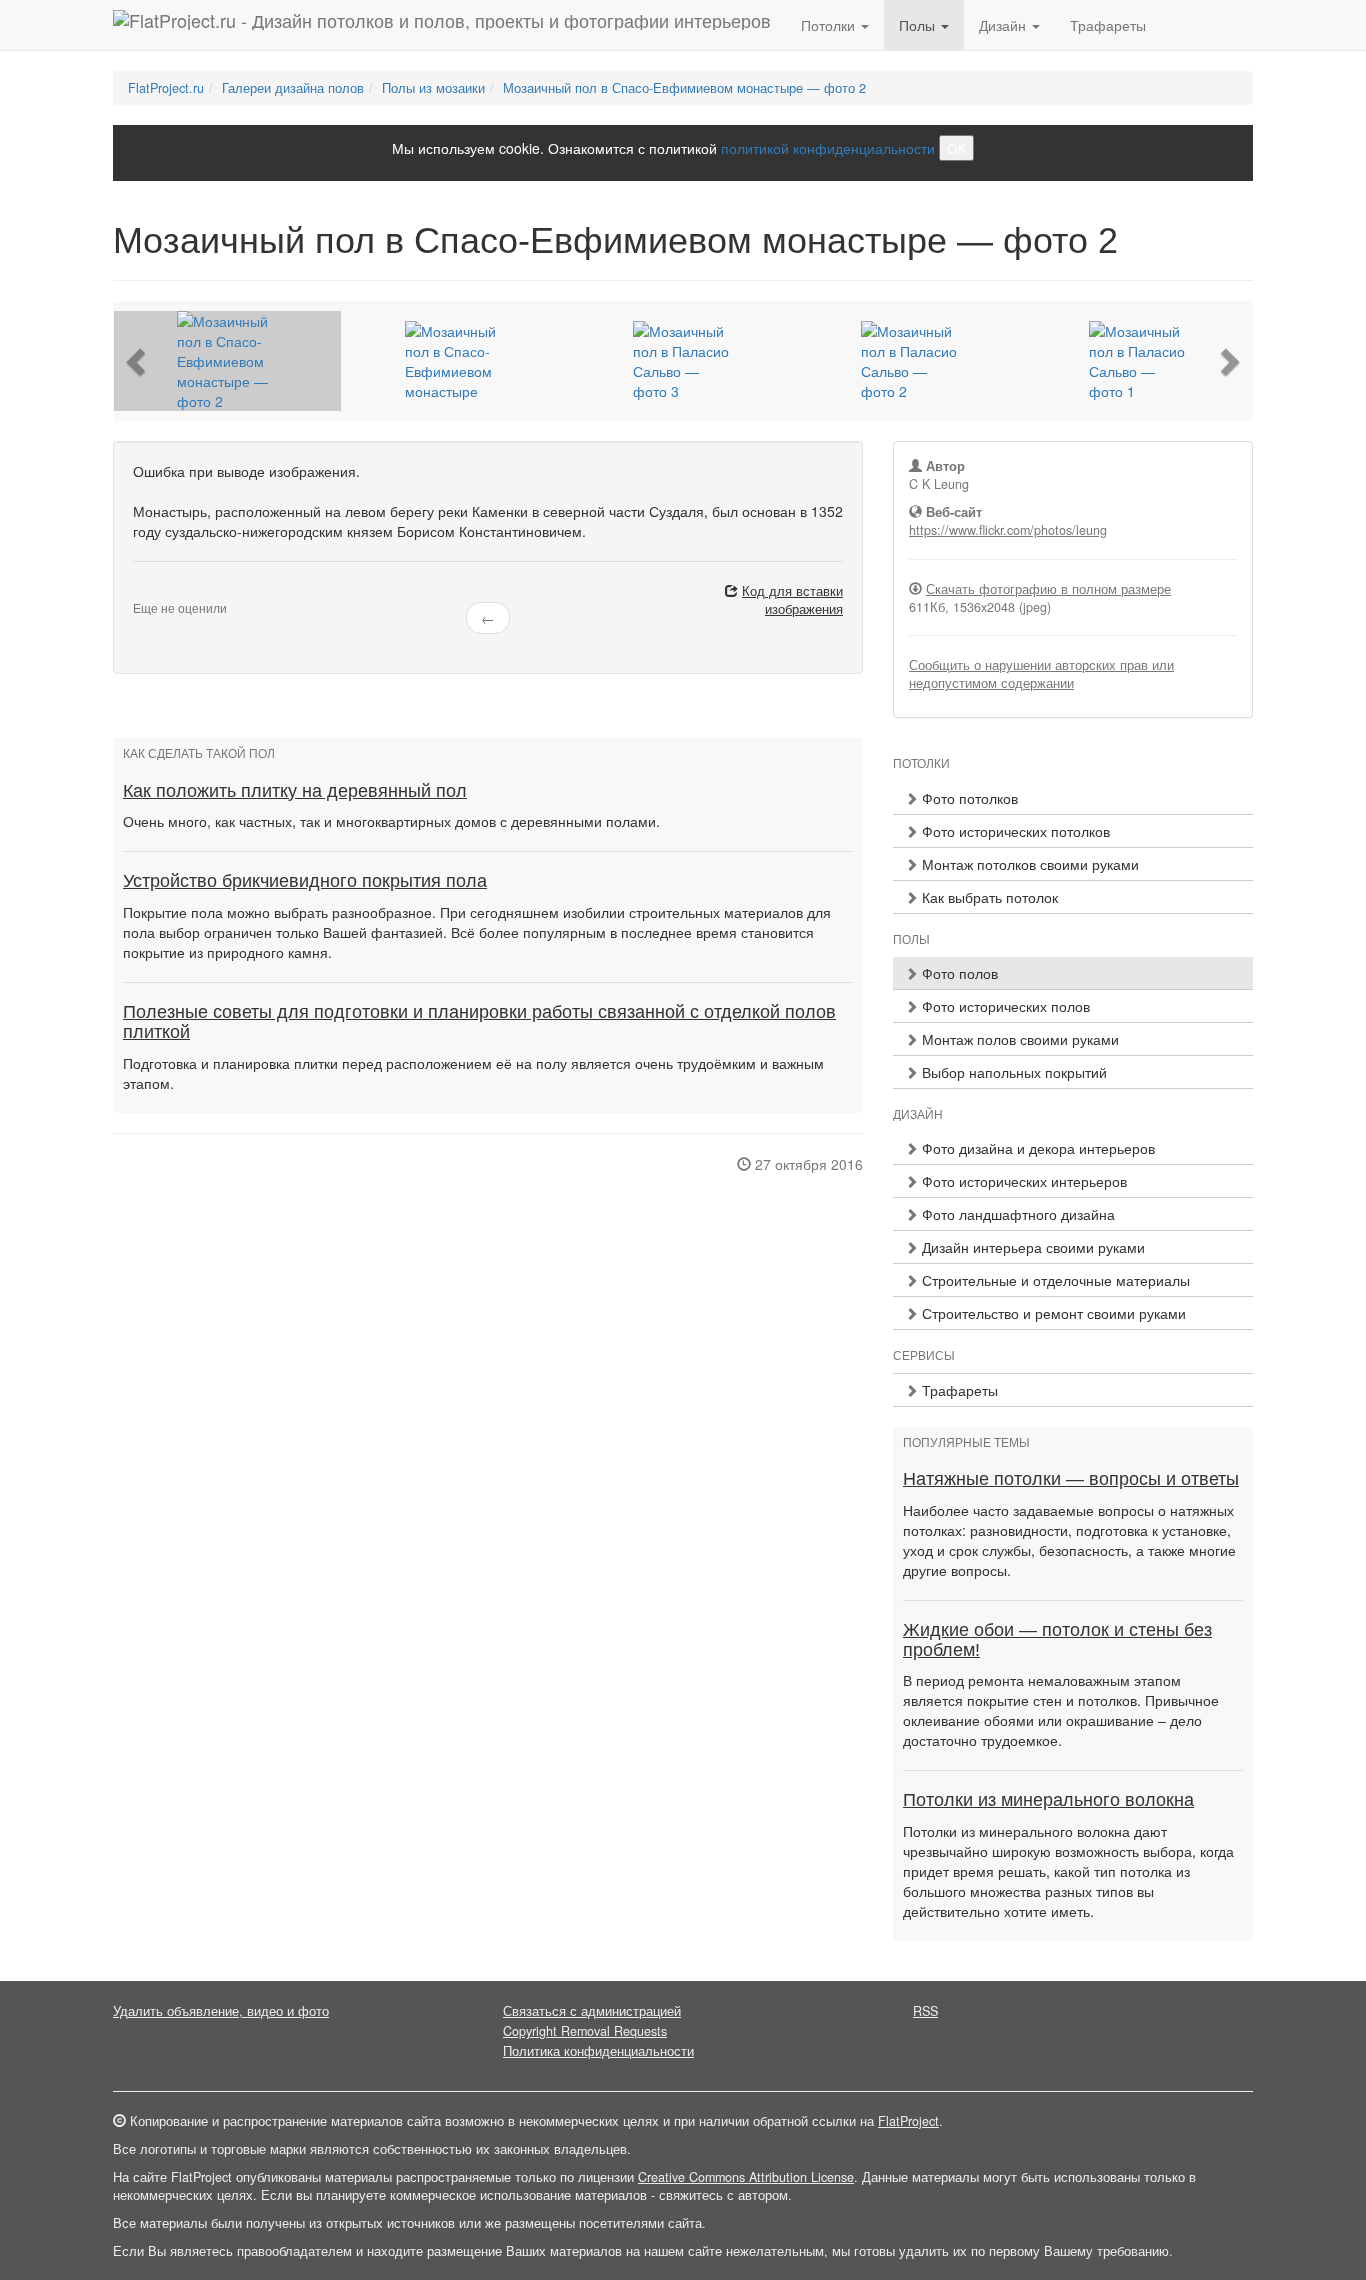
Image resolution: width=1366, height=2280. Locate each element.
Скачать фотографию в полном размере (1048, 589)
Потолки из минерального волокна (1048, 1800)
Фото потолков (968, 798)
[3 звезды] (163, 592)
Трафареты (1108, 25)
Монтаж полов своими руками (1018, 1039)
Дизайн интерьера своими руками (1031, 1247)
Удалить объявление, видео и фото (221, 2011)
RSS (925, 2011)
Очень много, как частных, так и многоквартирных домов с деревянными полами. (391, 821)
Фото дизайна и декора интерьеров (1036, 1148)
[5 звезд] (187, 592)
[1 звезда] (139, 592)
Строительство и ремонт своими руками (1052, 1313)
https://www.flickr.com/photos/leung (1008, 530)
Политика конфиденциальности (598, 2051)
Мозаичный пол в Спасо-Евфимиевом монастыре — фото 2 (684, 88)
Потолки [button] (830, 25)
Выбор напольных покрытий (1012, 1072)
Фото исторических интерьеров (1022, 1181)
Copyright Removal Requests (585, 2031)
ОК (956, 148)
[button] (138, 361)
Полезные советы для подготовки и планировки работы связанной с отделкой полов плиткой (479, 1022)
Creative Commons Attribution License (746, 2177)
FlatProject (908, 2121)
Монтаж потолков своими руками (1028, 864)
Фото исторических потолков (1014, 831)
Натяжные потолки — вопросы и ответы (1071, 1479)
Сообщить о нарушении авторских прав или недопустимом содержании (1041, 674)
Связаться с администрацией (592, 2011)
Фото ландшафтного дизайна (1016, 1214)
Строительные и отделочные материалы (1054, 1280)
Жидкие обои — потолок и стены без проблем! (1057, 1640)
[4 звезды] (175, 592)
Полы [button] (919, 25)
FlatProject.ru (166, 88)
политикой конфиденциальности (828, 148)
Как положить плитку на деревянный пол (295, 791)
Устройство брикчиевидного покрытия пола (305, 881)
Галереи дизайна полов (293, 88)
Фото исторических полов (1004, 1006)
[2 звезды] (151, 592)
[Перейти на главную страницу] (442, 25)
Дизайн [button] (1004, 25)
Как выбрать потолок (988, 897)
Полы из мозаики (433, 88)
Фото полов (958, 973)
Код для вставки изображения (792, 600)
